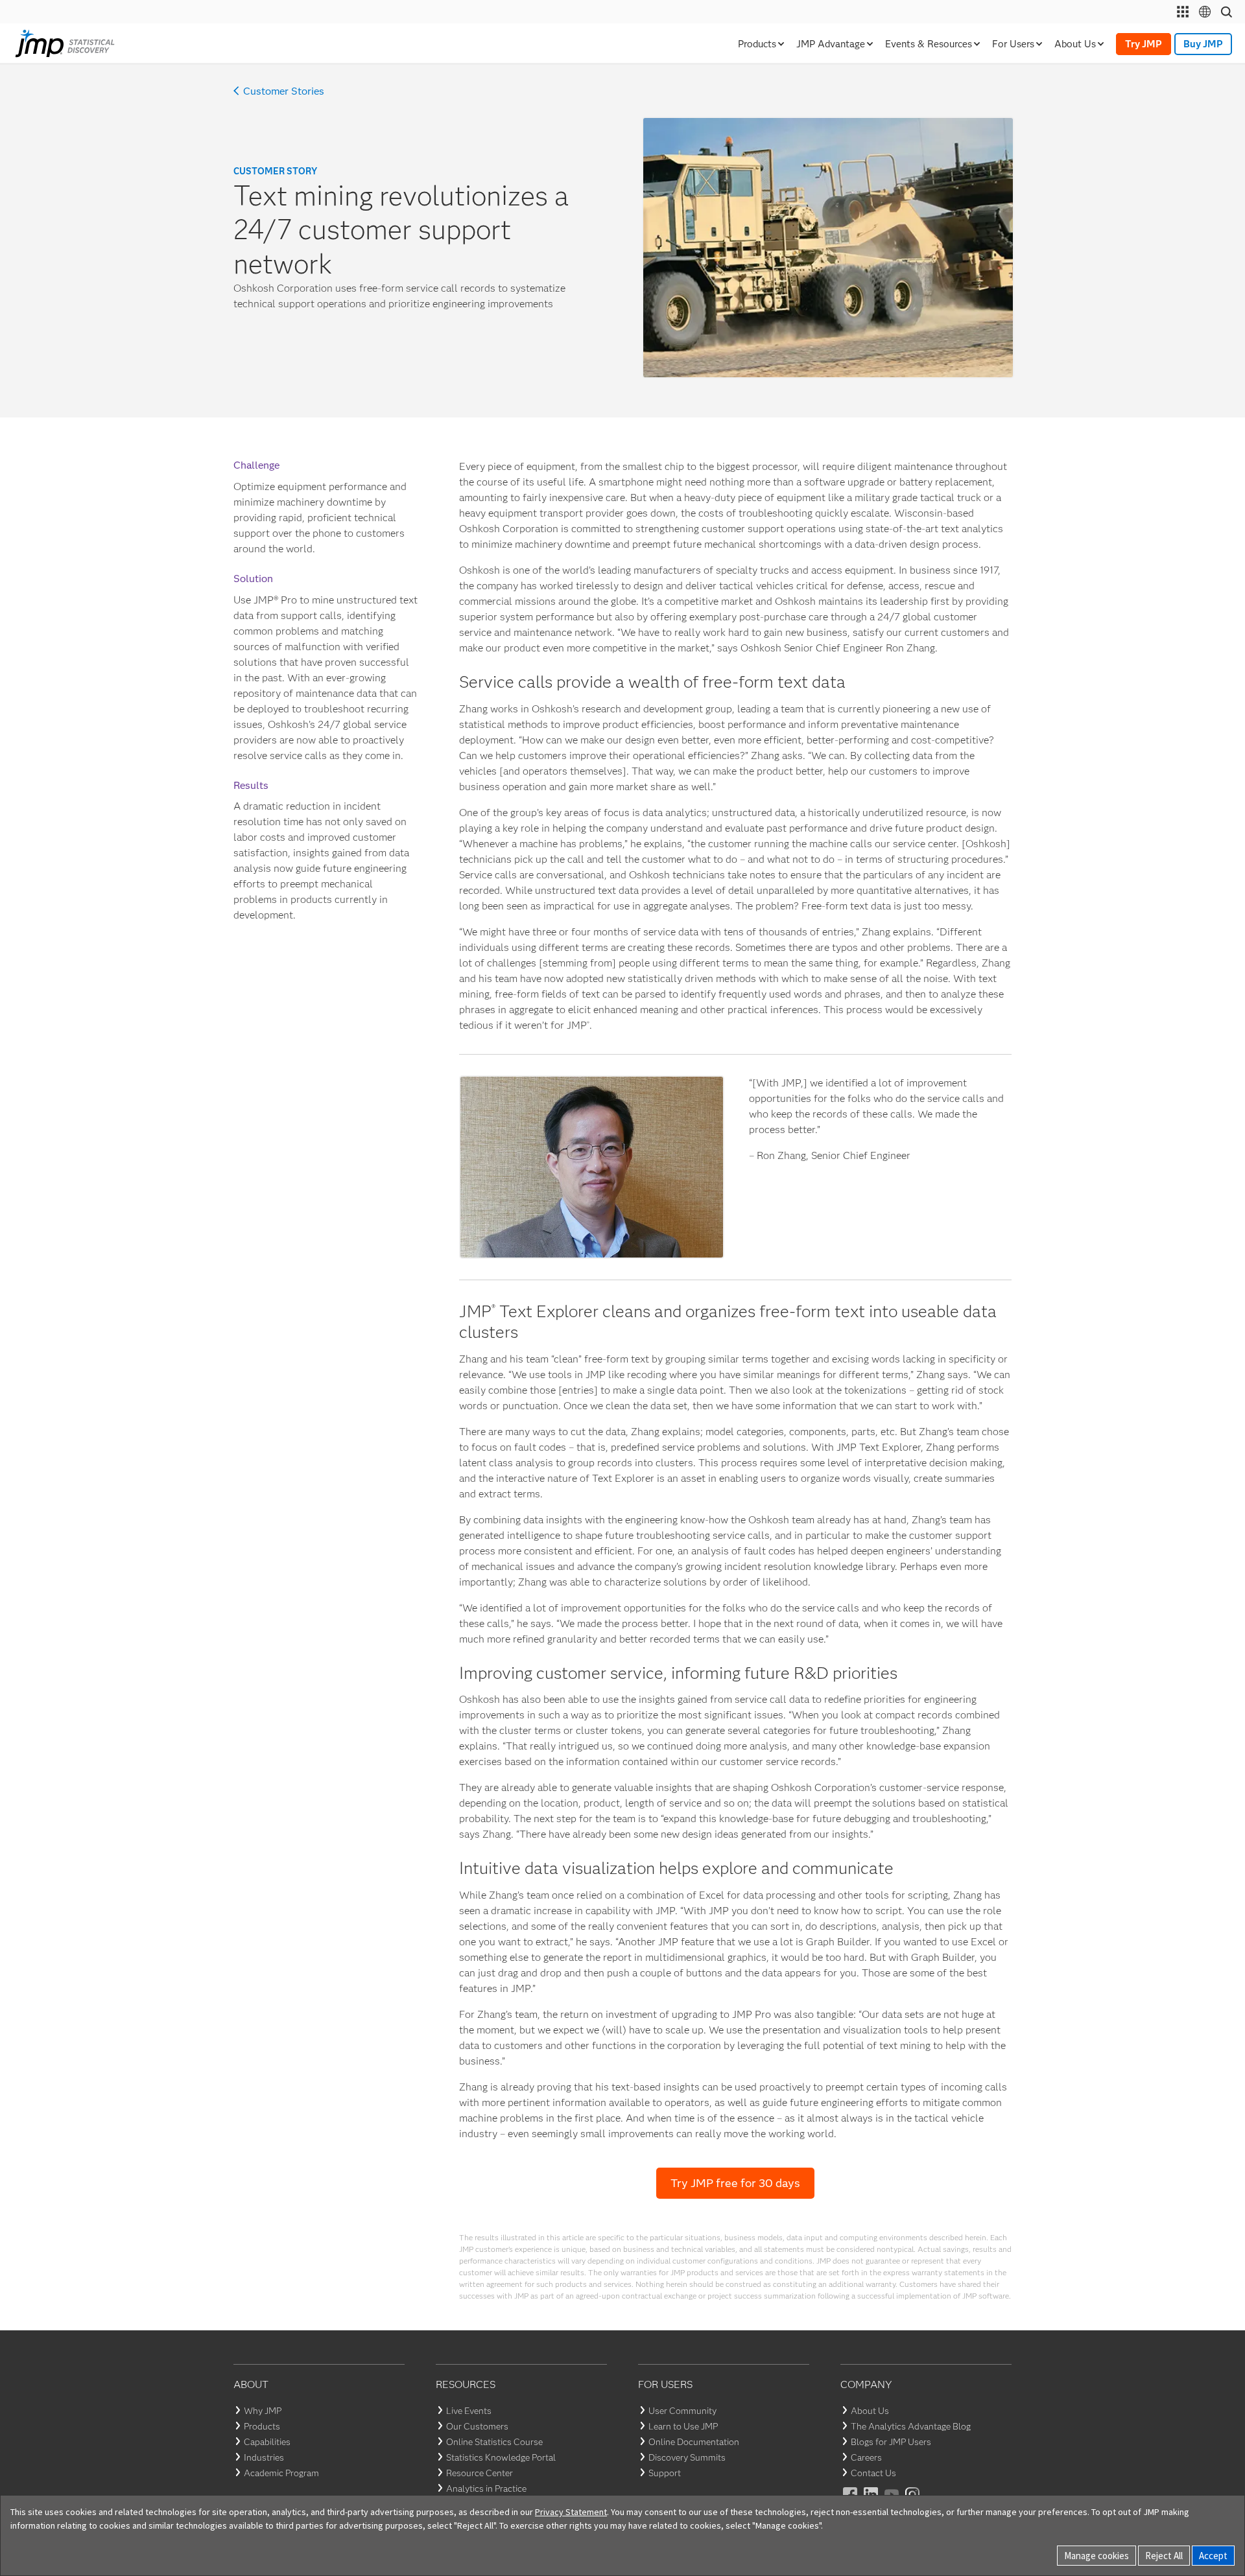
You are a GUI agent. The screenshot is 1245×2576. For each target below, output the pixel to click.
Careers (866, 2457)
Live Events (469, 2411)
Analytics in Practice (486, 2488)
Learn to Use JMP (683, 2426)
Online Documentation (694, 2442)
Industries (264, 2457)
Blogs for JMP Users (891, 2442)
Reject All (1164, 2556)
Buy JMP (1203, 44)
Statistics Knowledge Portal (501, 2457)
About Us (870, 2411)
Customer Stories (284, 91)
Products (262, 2426)
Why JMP (263, 2411)
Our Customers (477, 2426)
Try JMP (1144, 44)
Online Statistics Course (494, 2442)
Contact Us (873, 2473)
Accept (1213, 2556)
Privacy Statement (571, 2512)
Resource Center (480, 2473)
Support (665, 2473)
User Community (682, 2411)
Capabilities (267, 2442)
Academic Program (281, 2473)
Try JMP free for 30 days (735, 2183)
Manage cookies (1097, 2556)
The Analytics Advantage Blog (911, 2426)
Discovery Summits (687, 2457)
